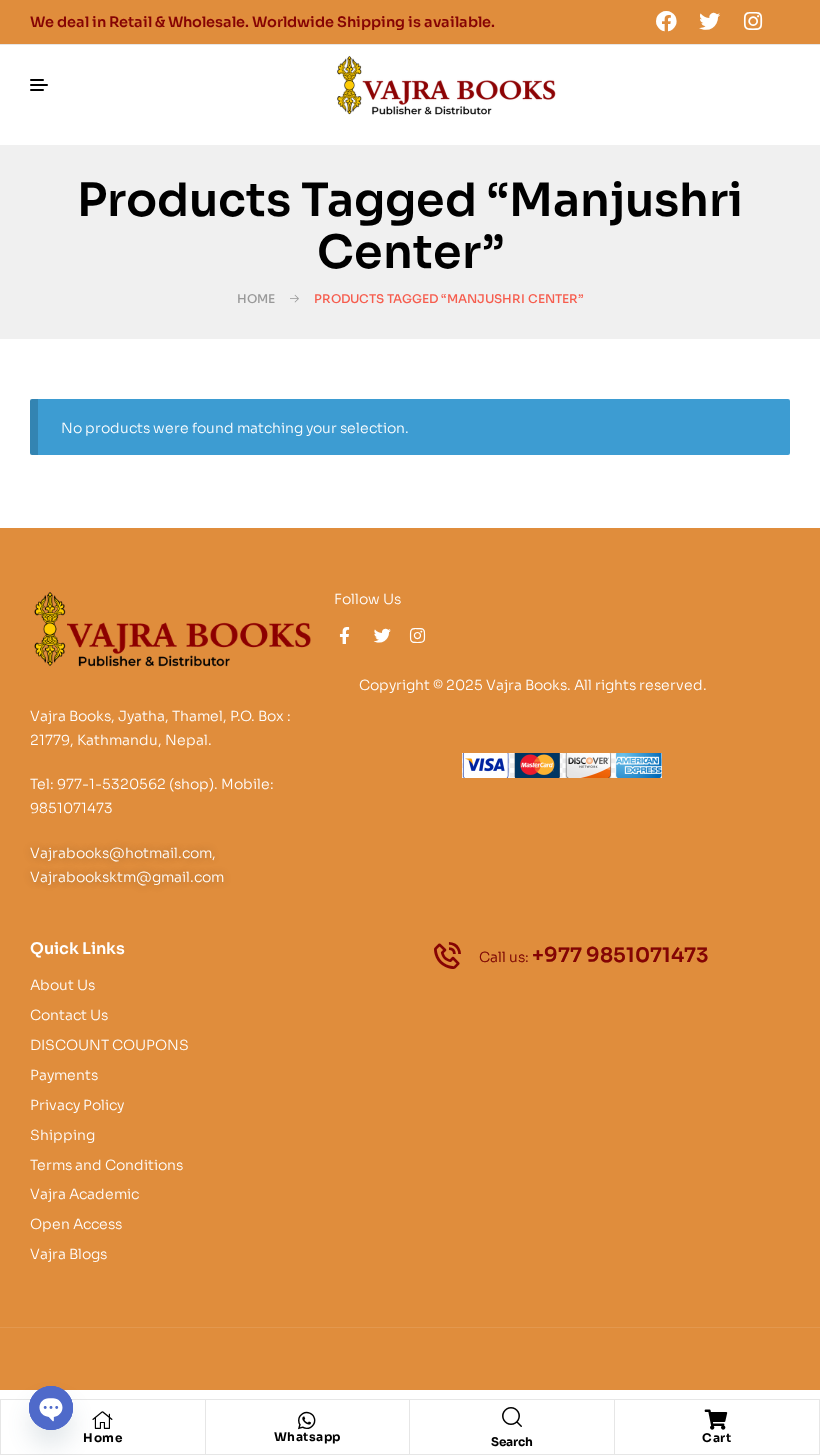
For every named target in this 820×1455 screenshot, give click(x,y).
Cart (716, 1437)
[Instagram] (753, 21)
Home (256, 298)
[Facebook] (666, 21)
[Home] (103, 1420)
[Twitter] (710, 21)
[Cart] (717, 1420)
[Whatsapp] (307, 1421)
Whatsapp (307, 1436)
